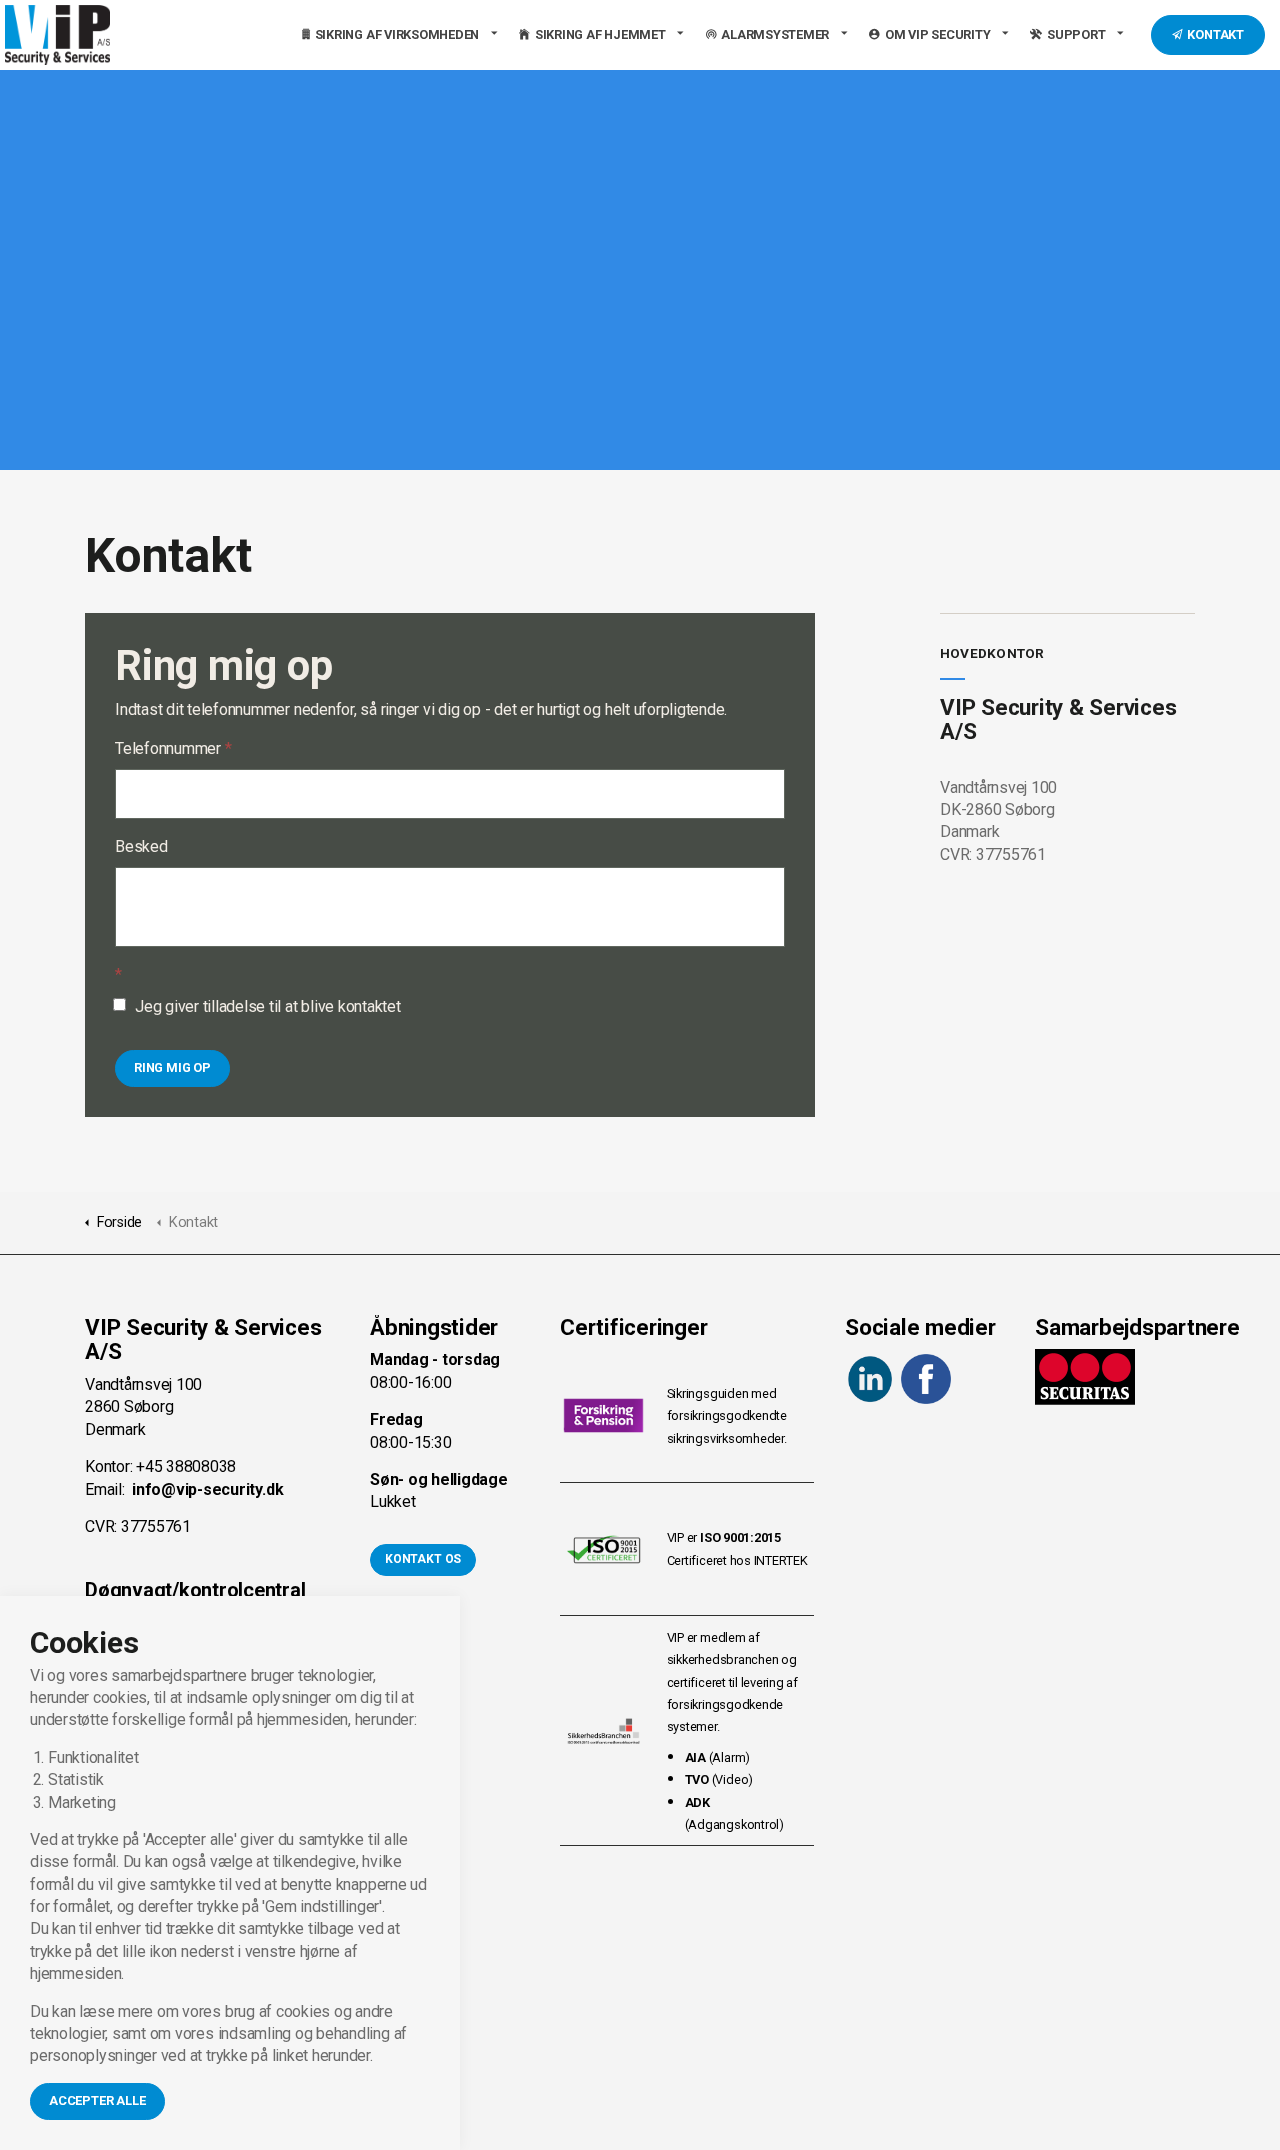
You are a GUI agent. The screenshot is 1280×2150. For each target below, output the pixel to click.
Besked (141, 846)
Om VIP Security (937, 34)
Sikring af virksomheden (397, 34)
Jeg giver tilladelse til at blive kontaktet (268, 1006)
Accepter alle (97, 2100)
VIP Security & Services (57, 35)
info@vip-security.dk (207, 1489)
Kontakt (1215, 34)
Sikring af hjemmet (600, 34)
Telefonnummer (173, 748)
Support (1076, 34)
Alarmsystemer (775, 34)
